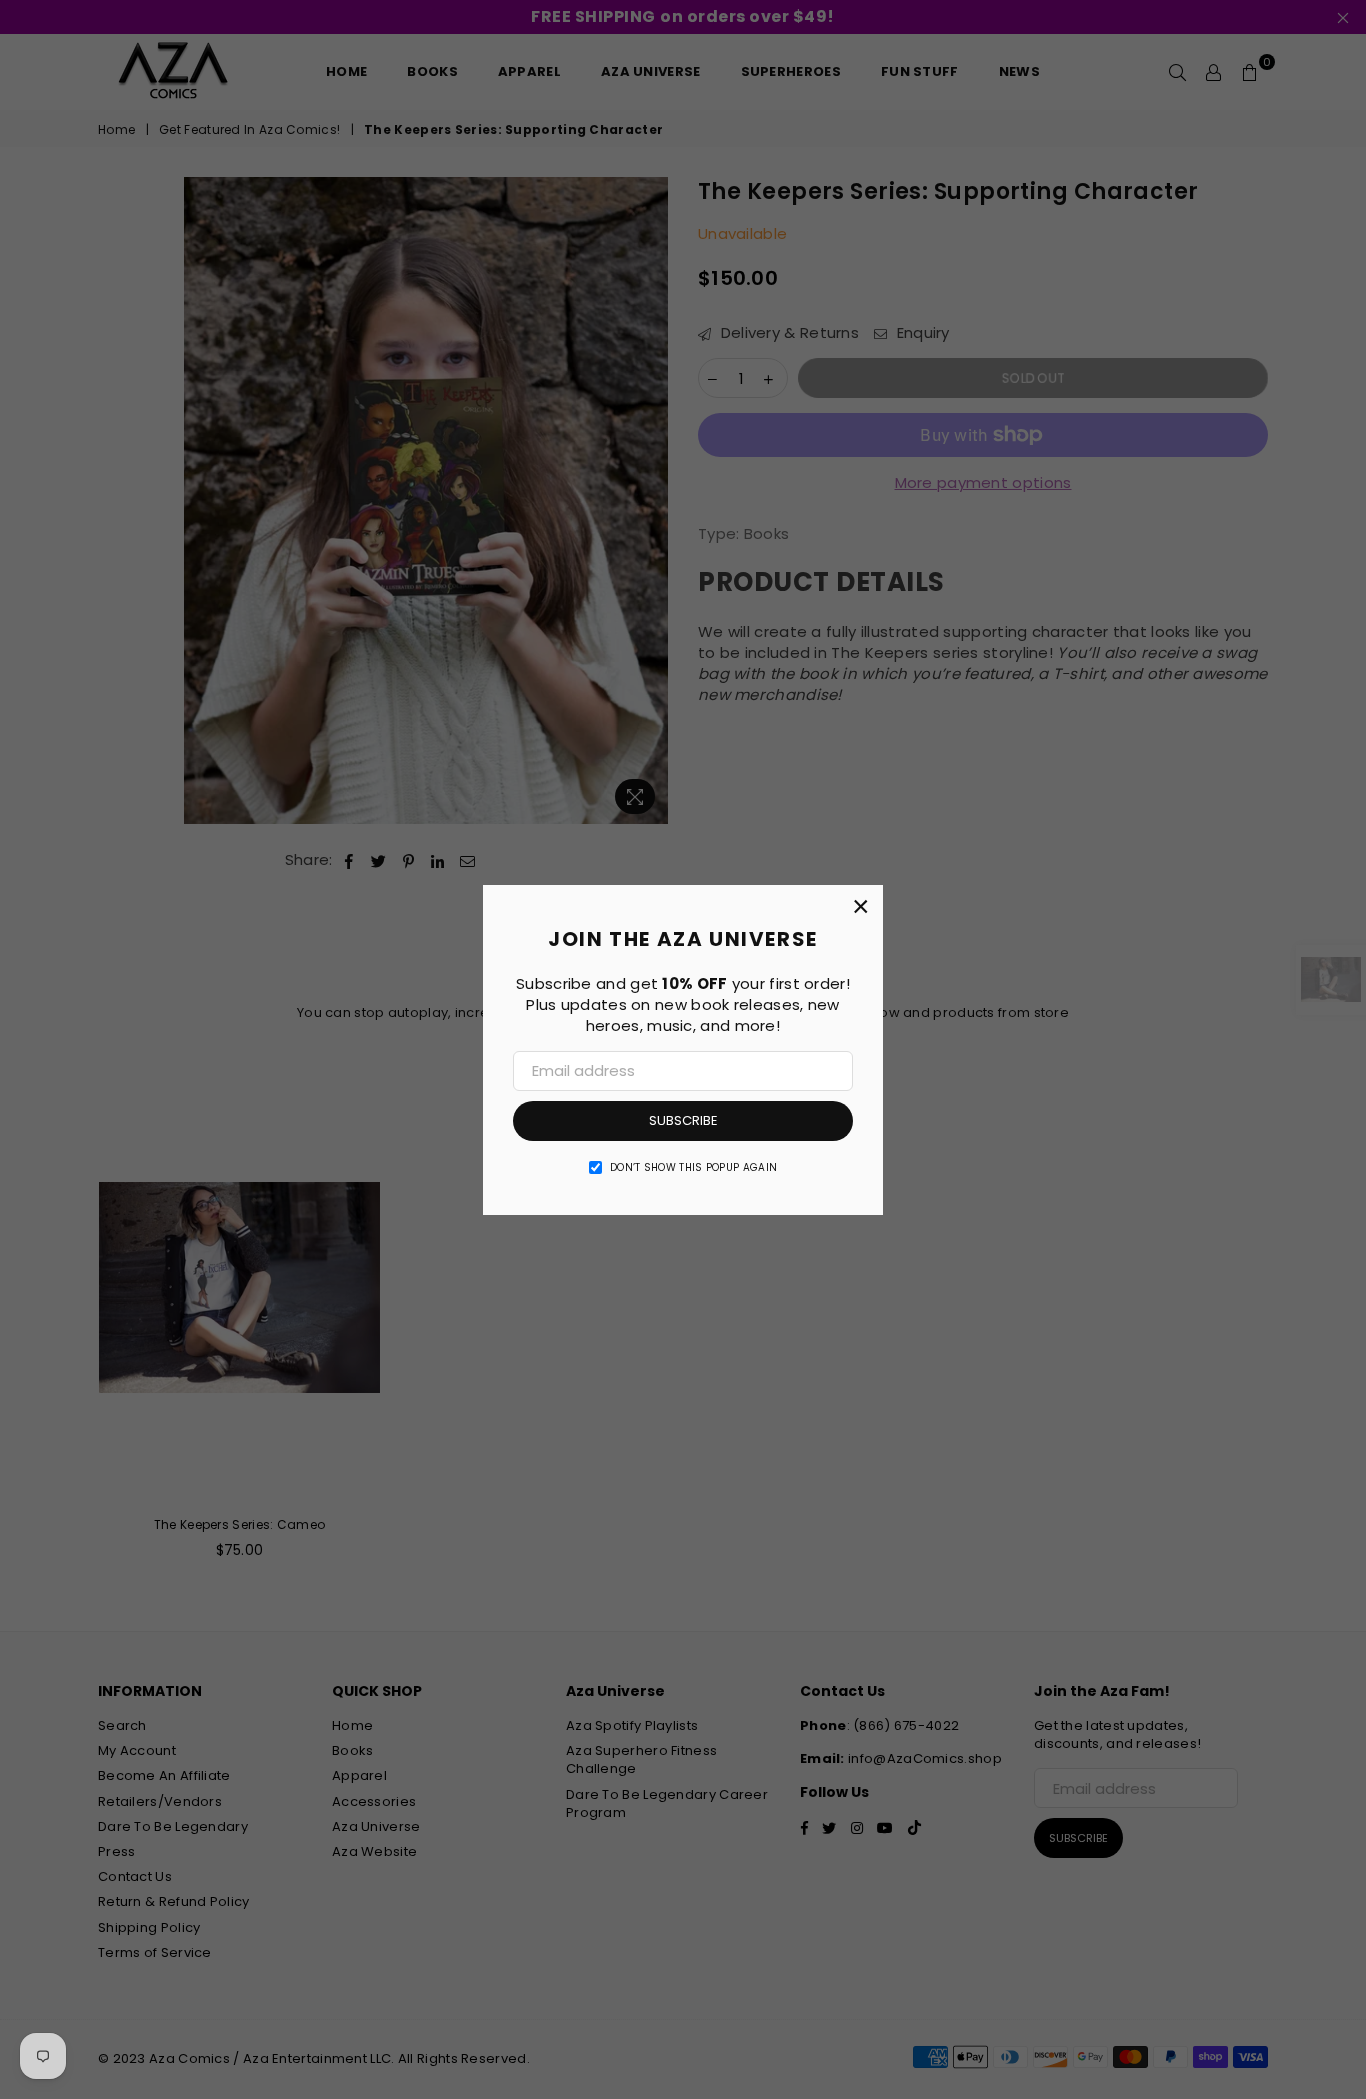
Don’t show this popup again (693, 1168)
